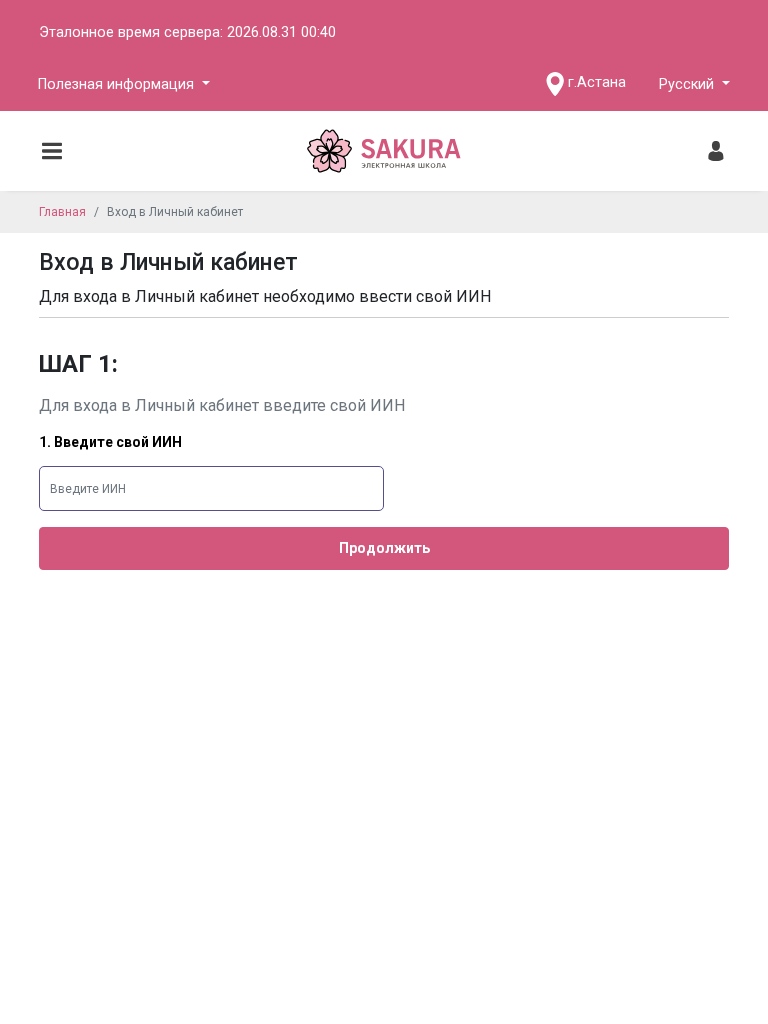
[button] (124, 84)
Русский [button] (688, 84)
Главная (62, 212)
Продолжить (384, 548)
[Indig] (384, 151)
